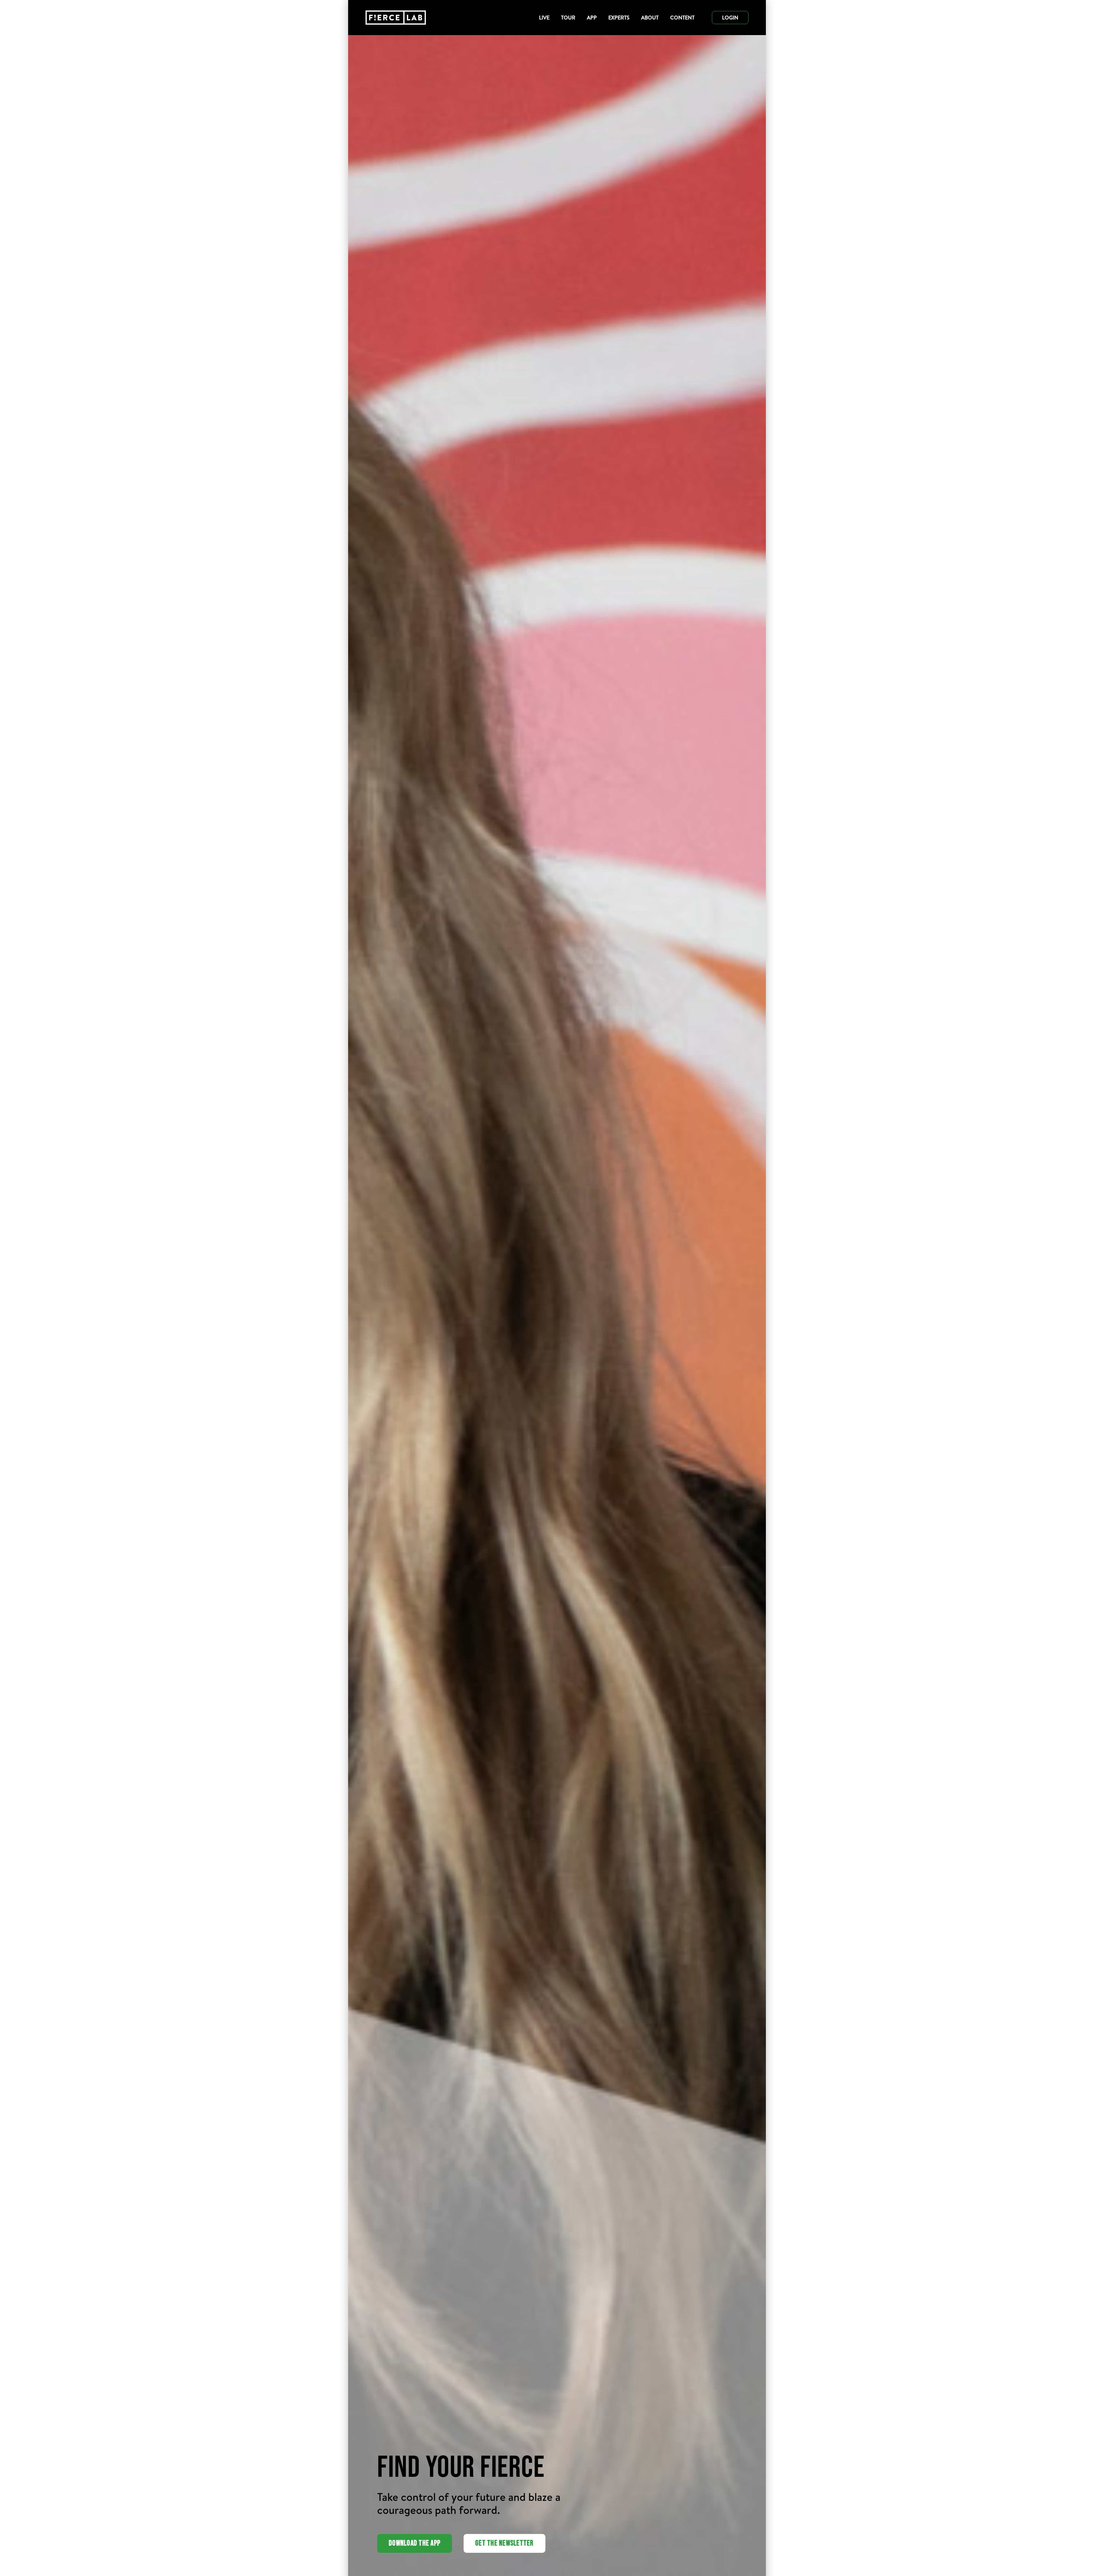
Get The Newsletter (504, 2543)
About (650, 18)
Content (682, 18)
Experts (619, 18)
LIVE (544, 18)
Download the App (415, 2543)
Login (730, 18)
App (592, 18)
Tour (568, 18)
